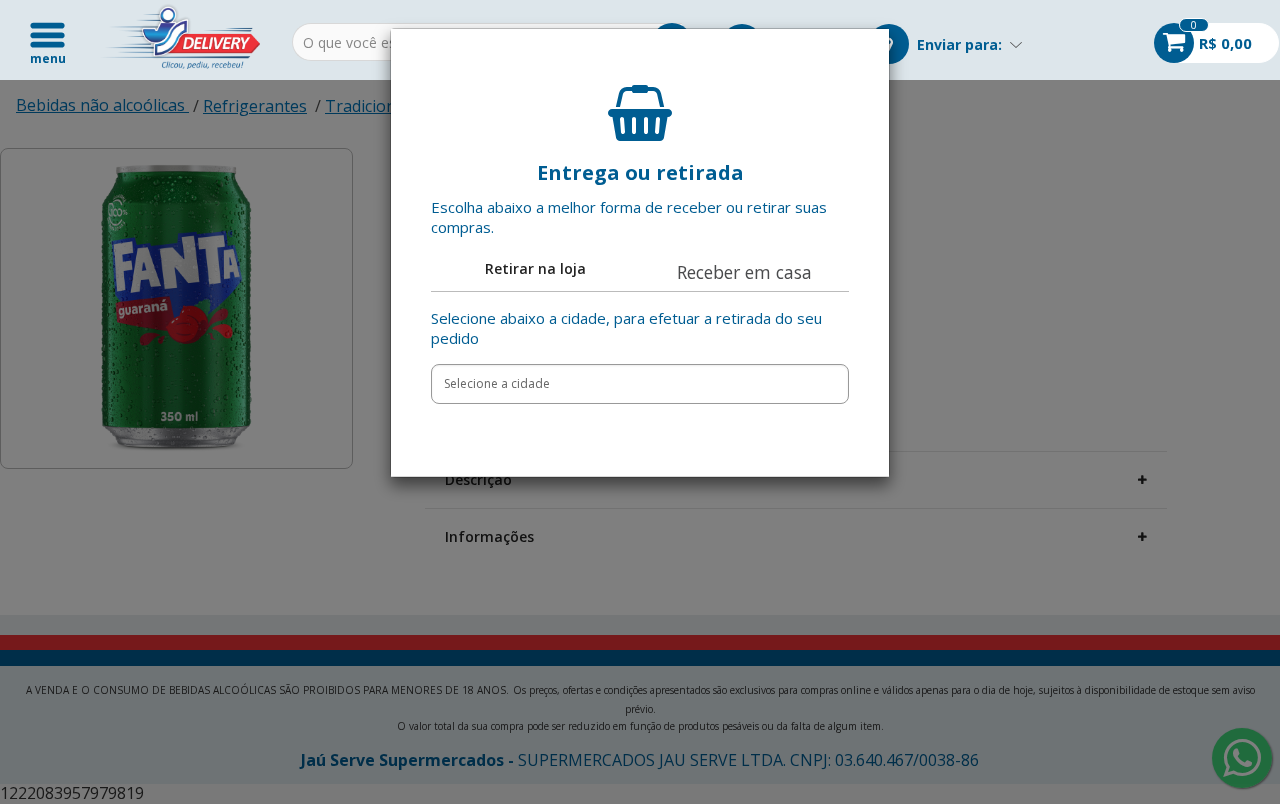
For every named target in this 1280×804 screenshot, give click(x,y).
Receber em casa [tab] (744, 272)
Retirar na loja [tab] (535, 268)
